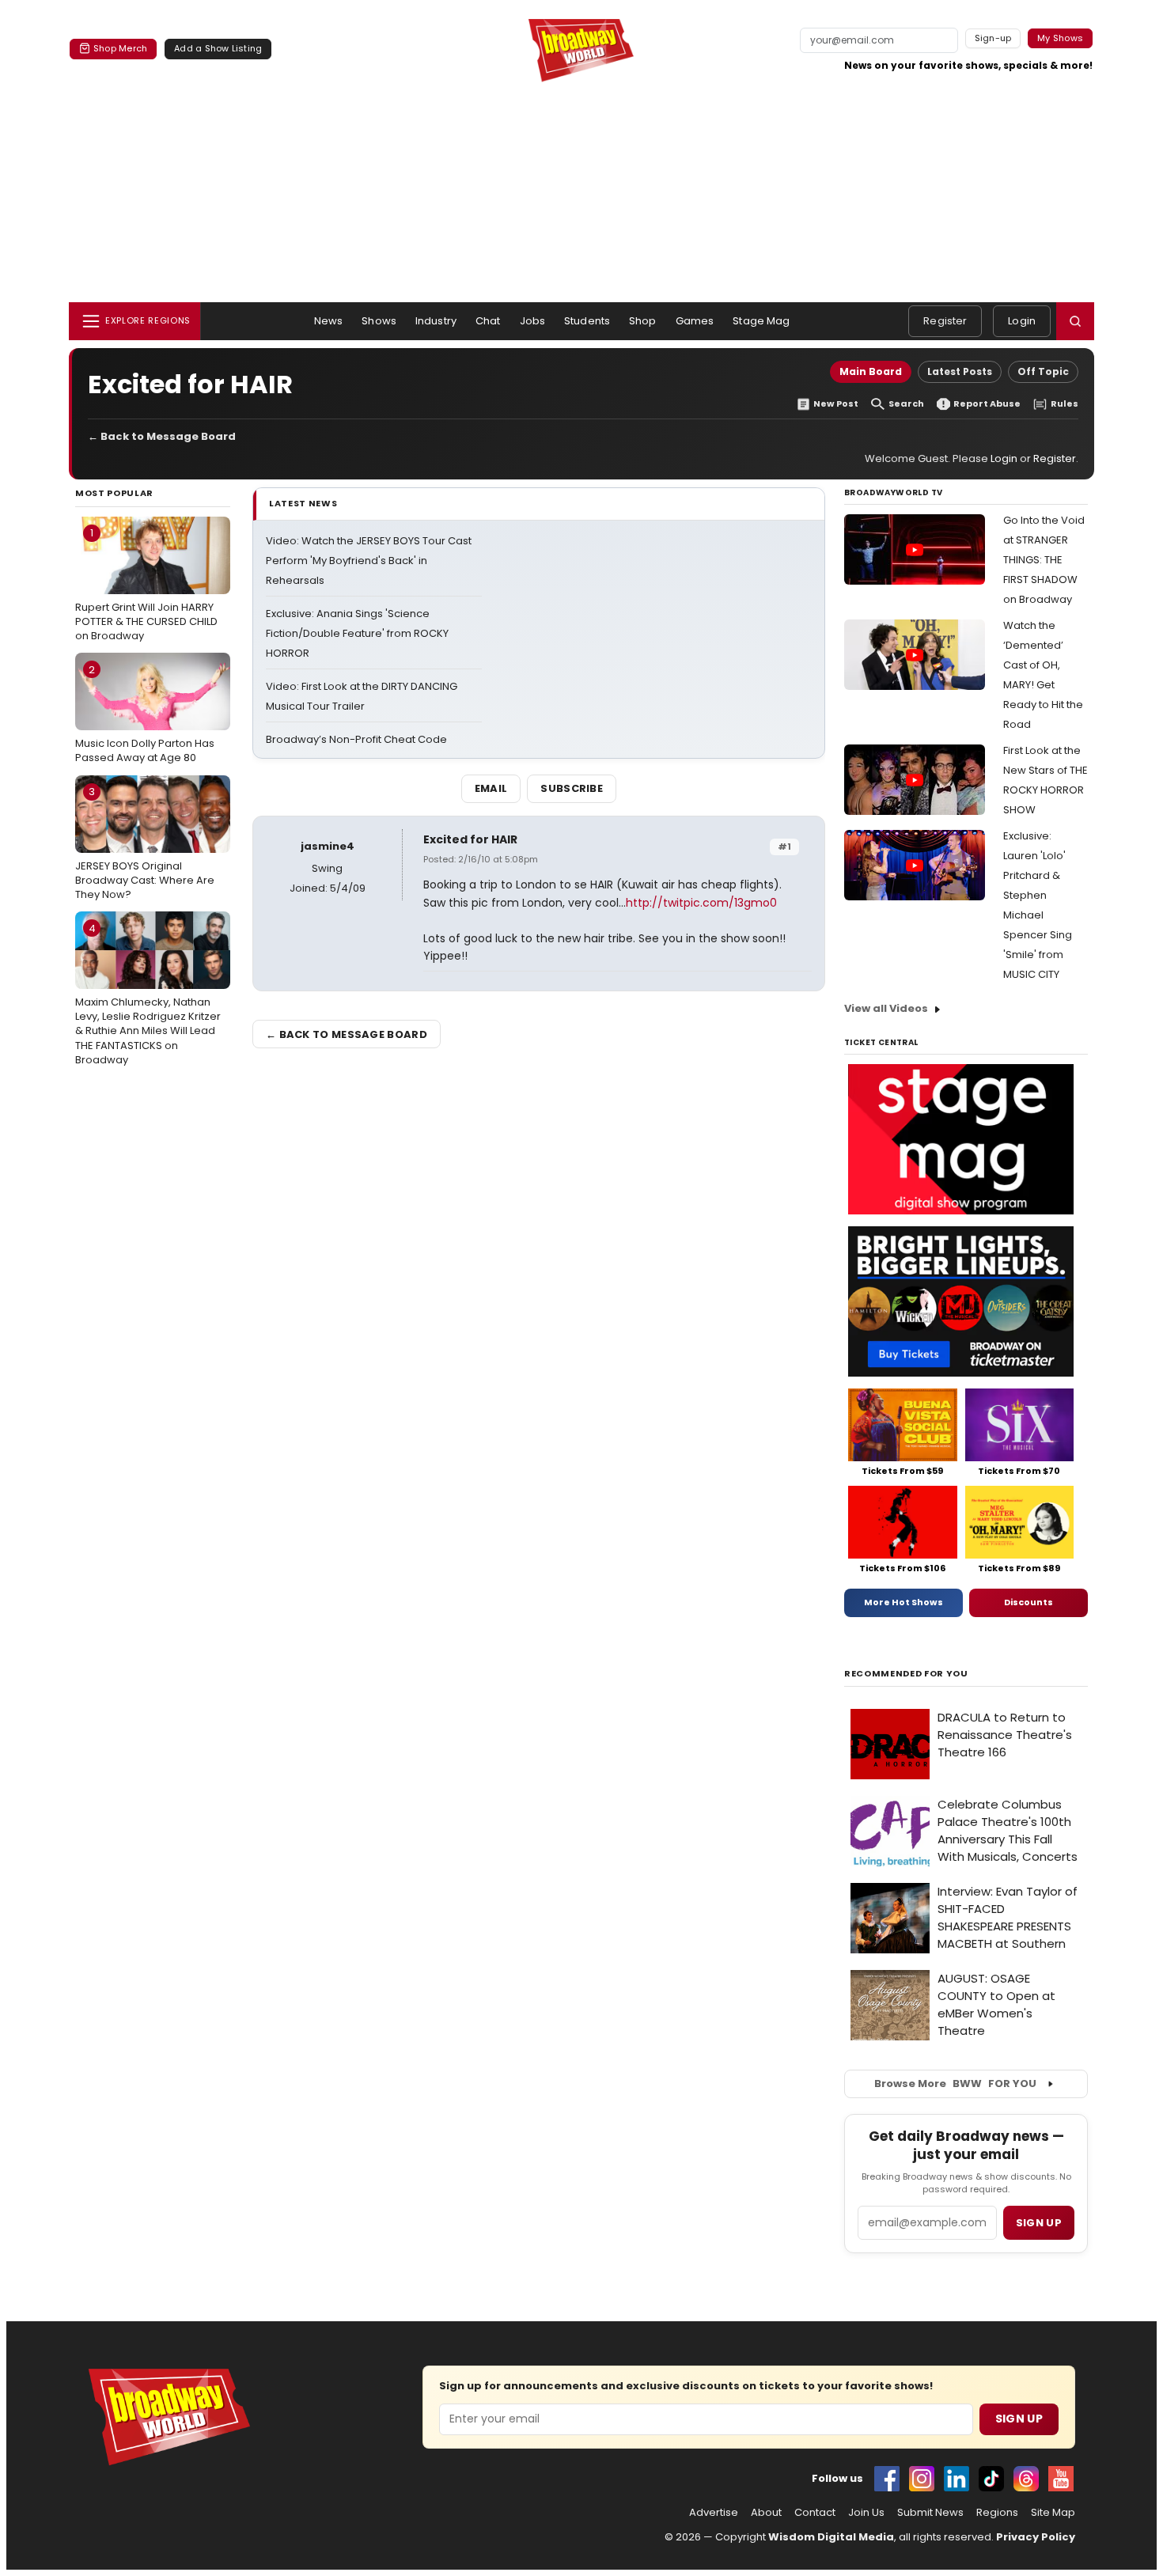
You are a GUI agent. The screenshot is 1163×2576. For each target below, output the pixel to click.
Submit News (930, 2513)
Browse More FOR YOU (955, 2084)
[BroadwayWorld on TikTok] (991, 2479)
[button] (1075, 321)
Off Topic (1043, 371)
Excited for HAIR (470, 839)
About (766, 2513)
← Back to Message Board (162, 436)
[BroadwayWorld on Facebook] (887, 2479)
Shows (379, 321)
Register (945, 321)
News (329, 321)
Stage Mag (761, 321)
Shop (643, 321)
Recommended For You (906, 1674)
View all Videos (886, 1008)
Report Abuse (987, 404)
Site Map (1053, 2513)
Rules (1065, 404)
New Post (836, 404)
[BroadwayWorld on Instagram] (922, 2479)
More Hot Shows (904, 1602)
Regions (997, 2513)
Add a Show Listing (218, 48)
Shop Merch (120, 48)
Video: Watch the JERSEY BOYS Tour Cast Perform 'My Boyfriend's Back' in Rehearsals (369, 561)
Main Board (871, 371)
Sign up (1039, 2223)
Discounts (1029, 1602)
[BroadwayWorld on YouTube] (1061, 2479)
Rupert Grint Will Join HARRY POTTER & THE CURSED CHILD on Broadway (146, 584)
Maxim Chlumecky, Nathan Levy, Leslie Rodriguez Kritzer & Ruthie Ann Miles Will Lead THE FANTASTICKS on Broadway (148, 994)
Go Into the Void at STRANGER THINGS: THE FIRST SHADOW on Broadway (1044, 560)
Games (695, 321)
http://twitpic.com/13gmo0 (701, 903)
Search (906, 404)
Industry (436, 321)
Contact (815, 2513)
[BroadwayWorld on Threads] (1026, 2479)
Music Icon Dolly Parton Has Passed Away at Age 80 (145, 714)
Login (1022, 321)
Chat (488, 321)
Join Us (866, 2513)
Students (587, 321)
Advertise (714, 2513)
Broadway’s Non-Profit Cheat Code (356, 739)
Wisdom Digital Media (831, 2537)
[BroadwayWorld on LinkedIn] (957, 2479)
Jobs (533, 321)
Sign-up (993, 38)
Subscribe (572, 788)
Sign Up (1019, 2419)
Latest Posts (960, 371)
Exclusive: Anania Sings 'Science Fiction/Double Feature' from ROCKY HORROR (357, 633)
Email (491, 788)
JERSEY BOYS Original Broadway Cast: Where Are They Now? (145, 843)
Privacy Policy (1036, 2537)
